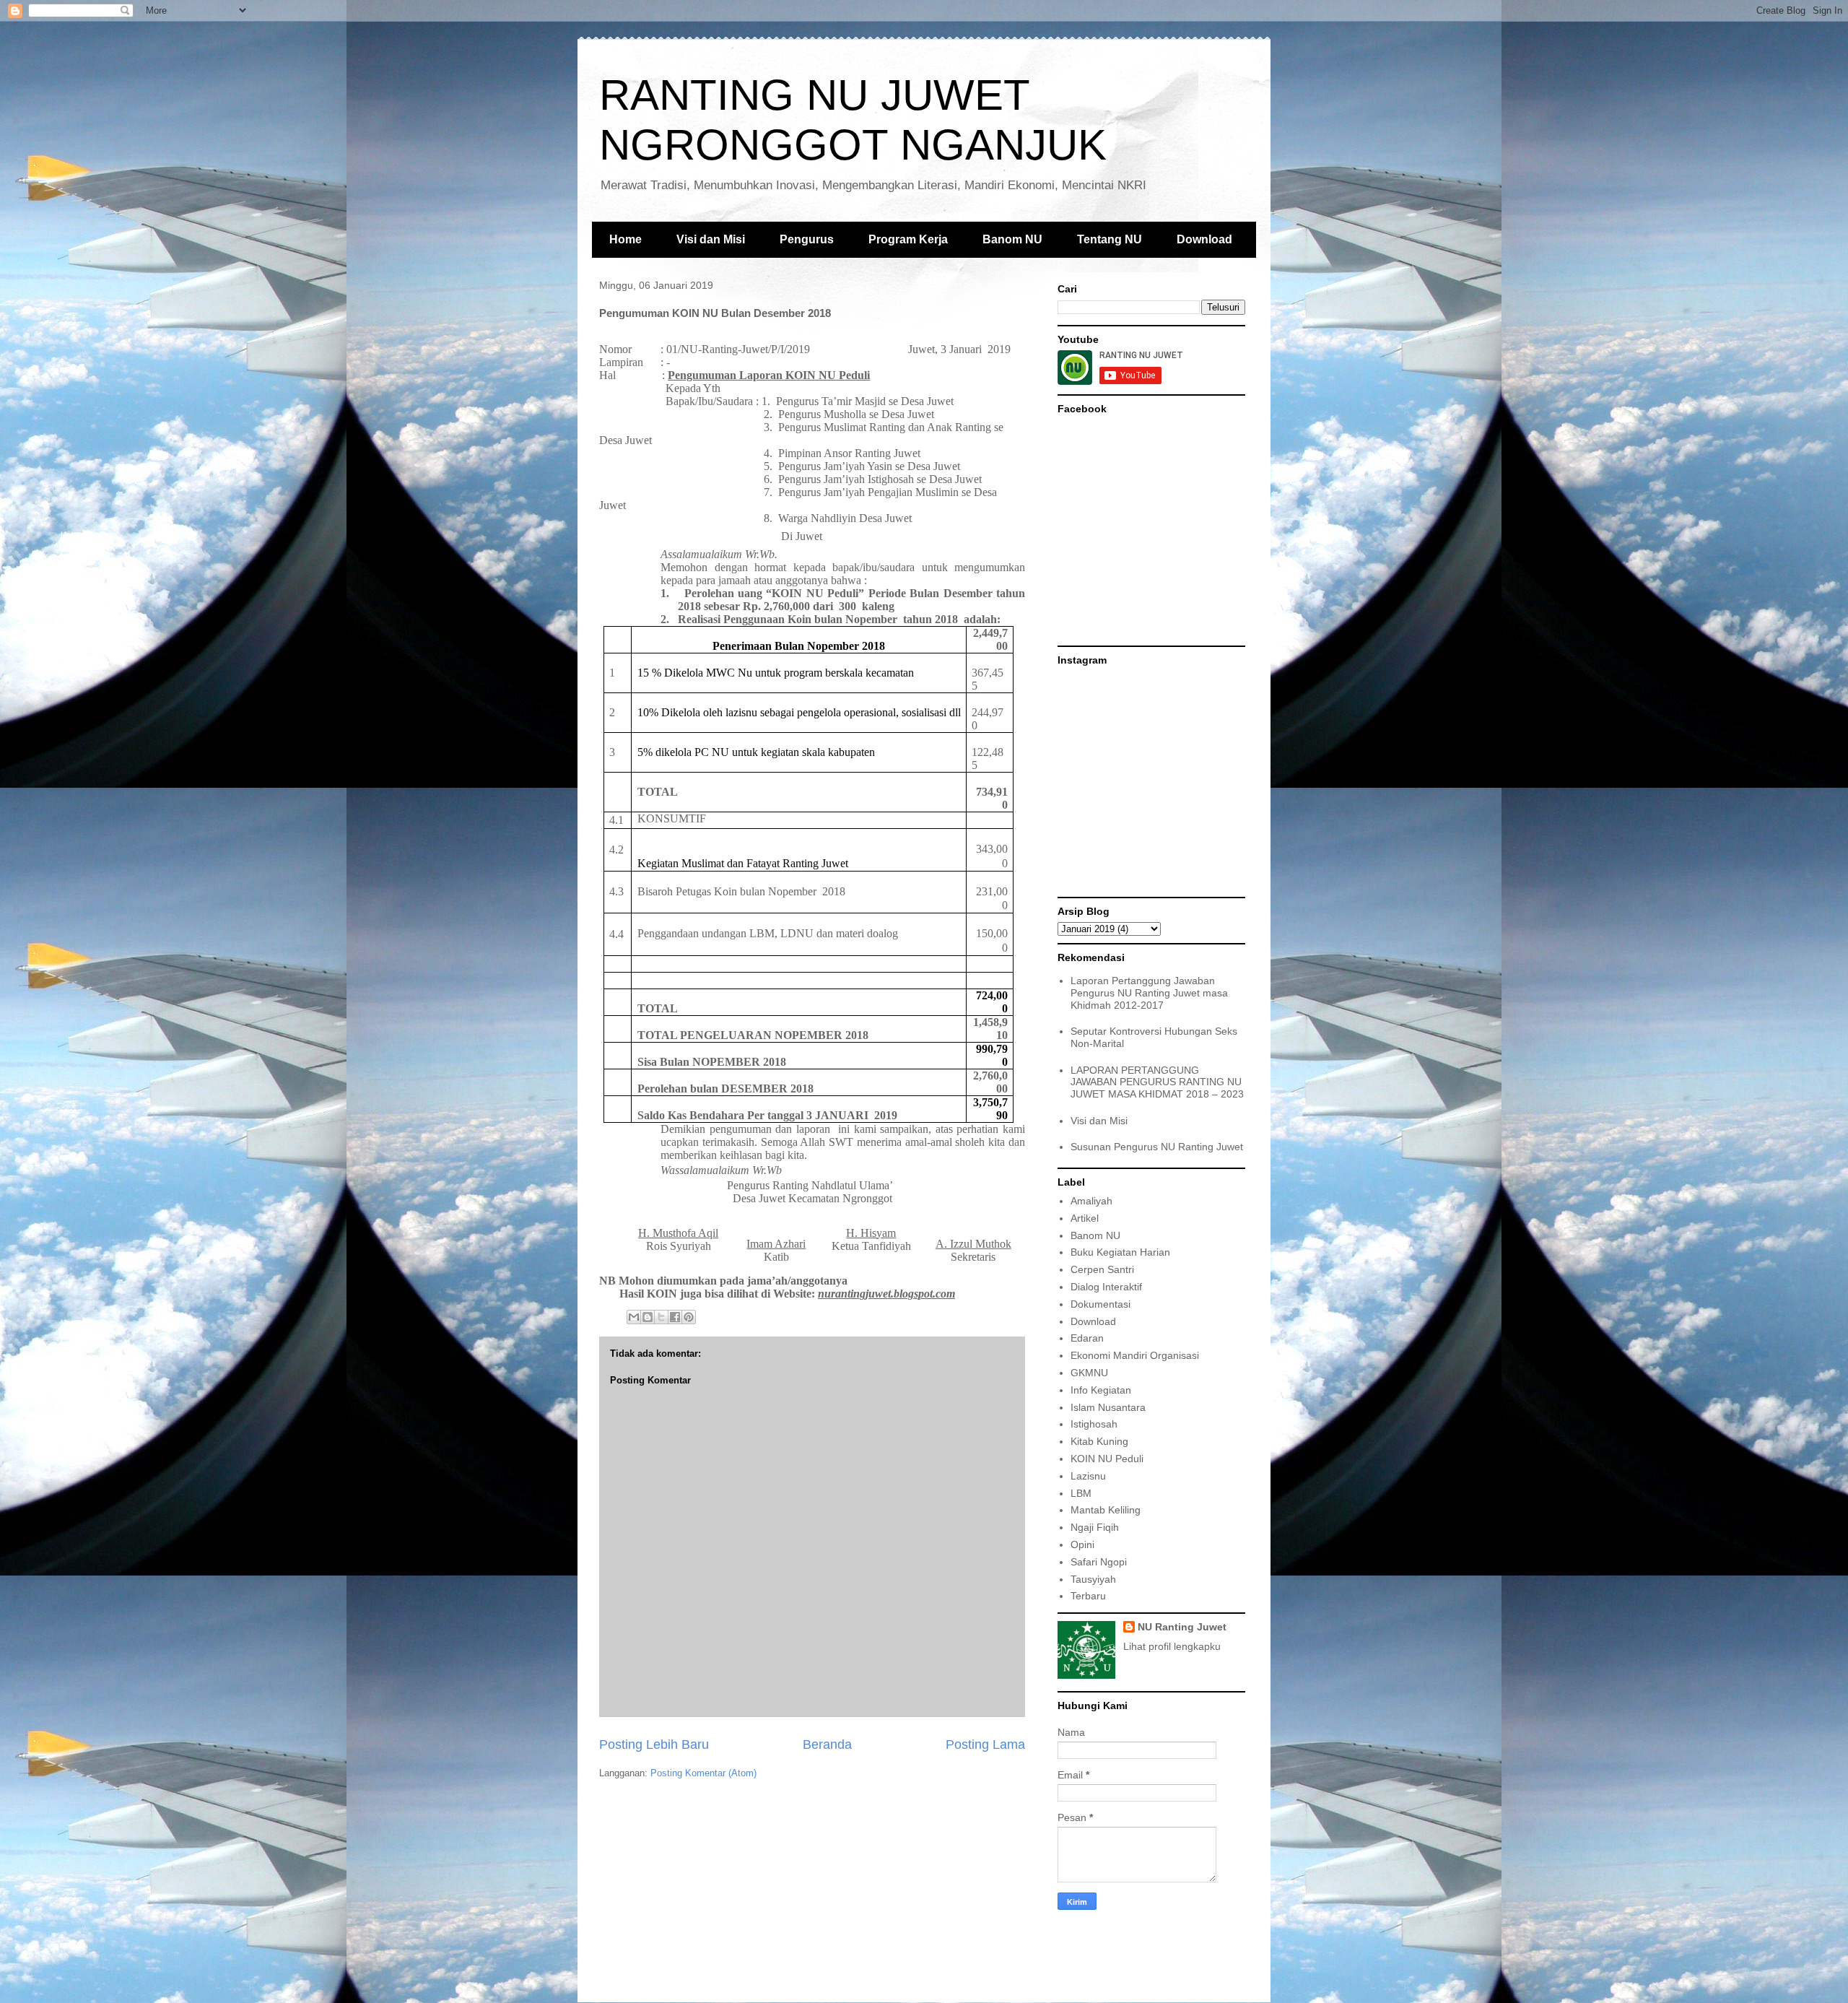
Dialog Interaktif (1106, 1287)
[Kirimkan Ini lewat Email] (634, 1317)
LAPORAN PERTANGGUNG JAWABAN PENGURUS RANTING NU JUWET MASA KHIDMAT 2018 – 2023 (1157, 1082)
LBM (1081, 1493)
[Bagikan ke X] (661, 1317)
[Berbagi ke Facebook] (675, 1317)
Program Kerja (908, 239)
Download (1204, 239)
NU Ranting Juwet (1182, 1627)
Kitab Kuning (1099, 1441)
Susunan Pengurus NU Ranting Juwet (1157, 1147)
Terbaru (1088, 1596)
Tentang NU (1110, 239)
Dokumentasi (1100, 1304)
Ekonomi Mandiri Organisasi (1135, 1355)
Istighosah (1094, 1424)
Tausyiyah (1093, 1579)
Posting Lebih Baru (654, 1745)
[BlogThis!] (648, 1317)
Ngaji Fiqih (1095, 1527)
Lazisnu (1088, 1476)
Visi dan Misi (711, 239)
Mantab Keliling (1106, 1510)
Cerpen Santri (1102, 1269)
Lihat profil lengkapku (1172, 1646)
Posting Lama (985, 1745)
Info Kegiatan (1101, 1390)
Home (626, 239)
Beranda (827, 1745)
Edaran (1087, 1338)
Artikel (1085, 1218)
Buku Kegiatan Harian (1120, 1252)
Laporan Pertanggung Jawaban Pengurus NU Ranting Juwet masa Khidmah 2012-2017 (1149, 993)
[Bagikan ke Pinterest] (689, 1317)
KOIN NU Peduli (1107, 1459)
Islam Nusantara (1108, 1407)
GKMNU (1089, 1373)
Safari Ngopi (1099, 1562)
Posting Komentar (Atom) (703, 1773)
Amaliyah (1091, 1201)
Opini (1082, 1544)
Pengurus (807, 239)
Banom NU (1012, 239)
